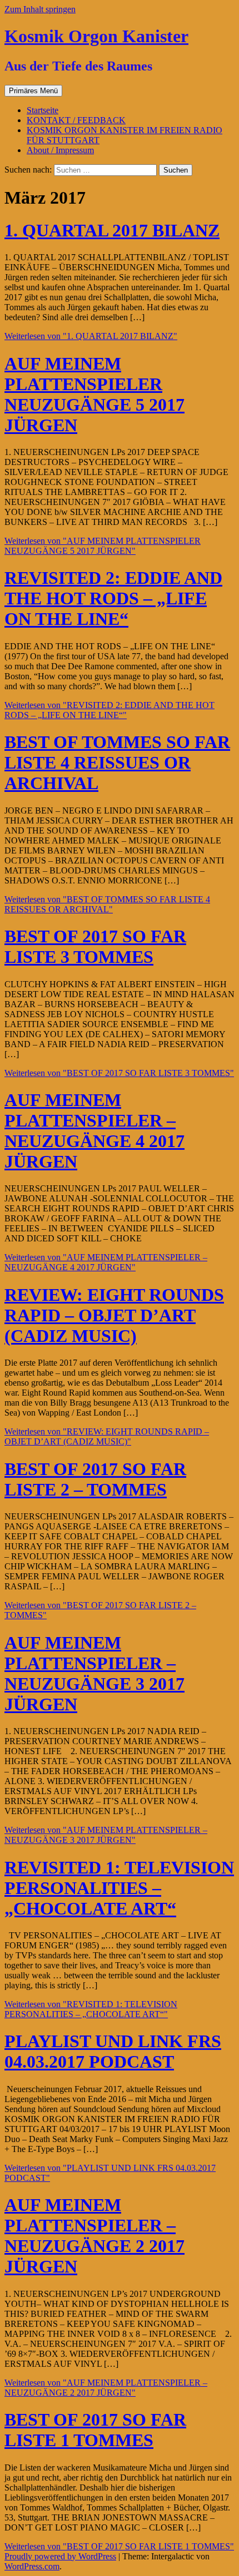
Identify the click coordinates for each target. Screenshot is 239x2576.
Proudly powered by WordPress (60, 2556)
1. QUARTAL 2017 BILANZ (112, 230)
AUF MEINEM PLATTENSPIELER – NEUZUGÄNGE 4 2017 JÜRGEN (94, 1131)
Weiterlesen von (91, 336)
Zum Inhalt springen (40, 9)
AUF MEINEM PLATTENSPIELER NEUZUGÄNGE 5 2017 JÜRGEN (94, 394)
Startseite (43, 110)
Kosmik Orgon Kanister (96, 36)
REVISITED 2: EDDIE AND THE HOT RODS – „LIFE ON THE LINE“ (113, 598)
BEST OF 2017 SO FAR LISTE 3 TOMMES (95, 946)
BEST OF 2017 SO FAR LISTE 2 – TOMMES (95, 1479)
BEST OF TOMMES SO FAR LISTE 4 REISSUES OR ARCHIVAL (117, 762)
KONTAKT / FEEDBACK (76, 120)
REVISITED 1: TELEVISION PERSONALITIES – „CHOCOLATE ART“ (119, 1888)
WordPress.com (32, 2566)
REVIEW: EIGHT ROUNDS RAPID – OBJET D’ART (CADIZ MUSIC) (114, 1315)
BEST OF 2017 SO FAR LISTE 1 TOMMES (95, 2430)
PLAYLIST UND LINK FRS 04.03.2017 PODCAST (113, 2051)
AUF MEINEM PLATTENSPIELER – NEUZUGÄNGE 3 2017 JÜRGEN (94, 1673)
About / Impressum (60, 150)
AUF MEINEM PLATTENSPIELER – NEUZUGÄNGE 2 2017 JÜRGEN (94, 2236)
